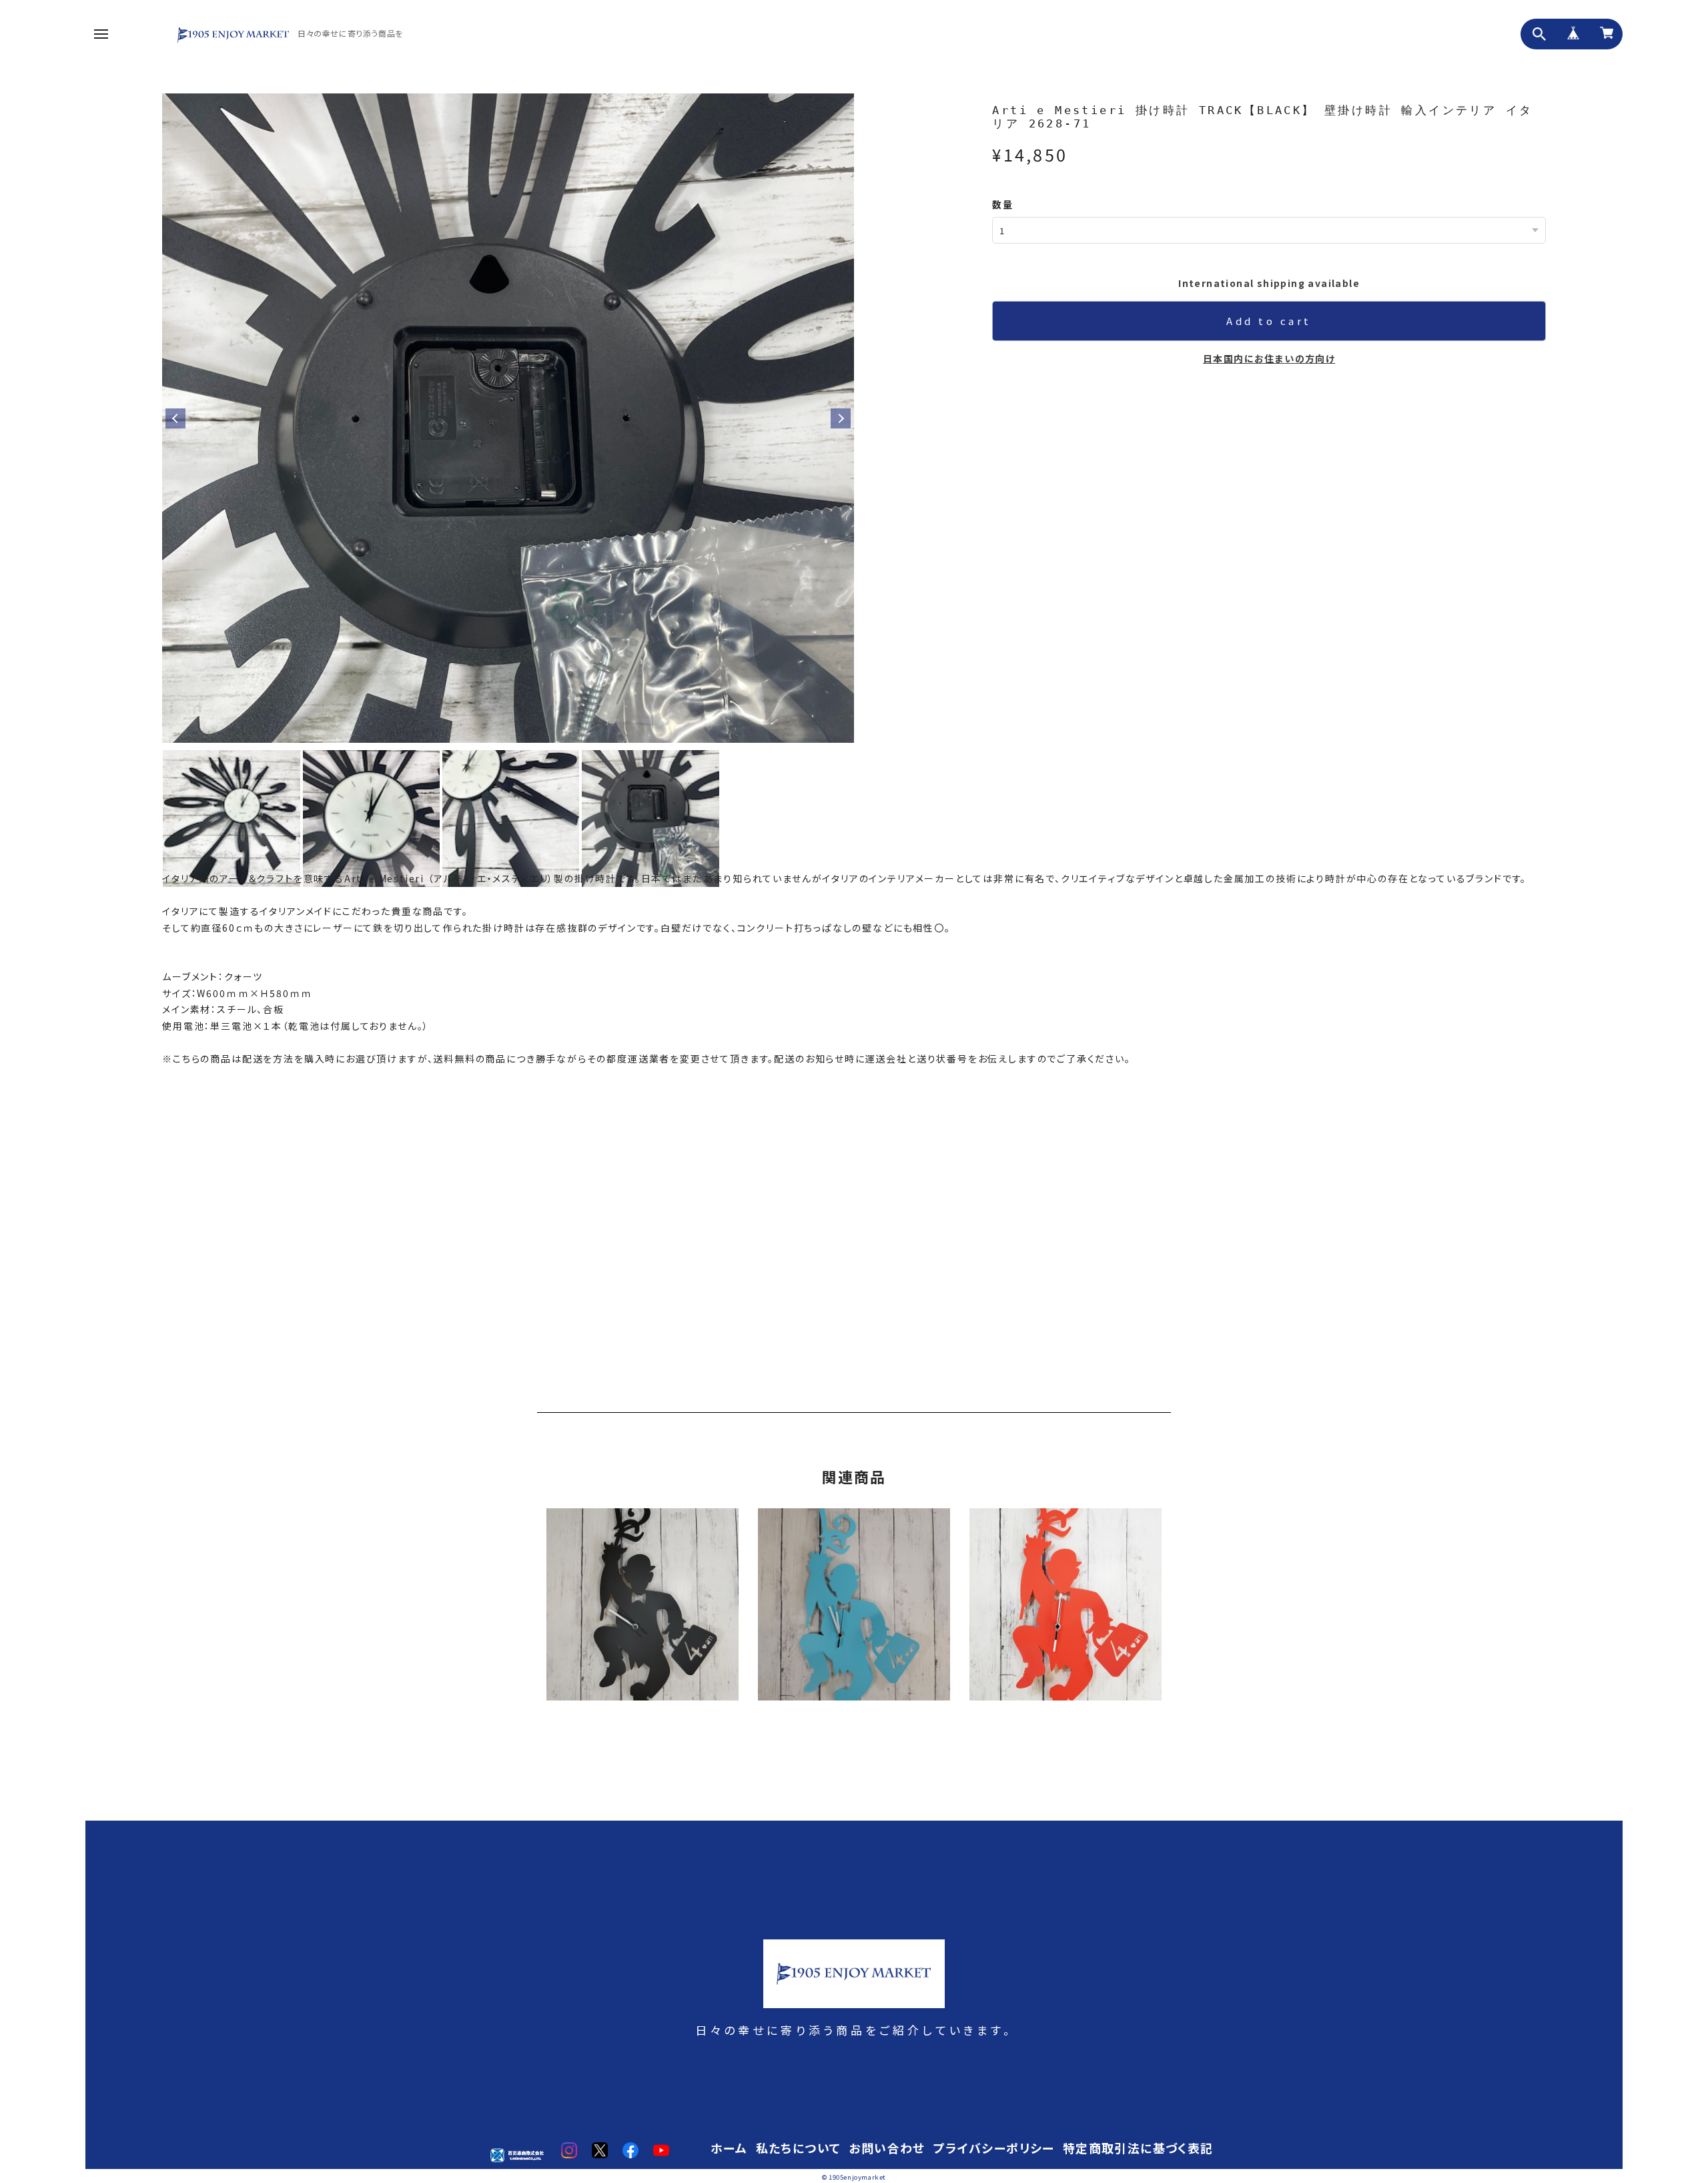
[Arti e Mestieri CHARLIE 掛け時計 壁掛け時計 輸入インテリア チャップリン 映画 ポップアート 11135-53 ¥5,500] (854, 1611)
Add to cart (1269, 321)
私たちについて (799, 2149)
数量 (1002, 204)
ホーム (729, 2149)
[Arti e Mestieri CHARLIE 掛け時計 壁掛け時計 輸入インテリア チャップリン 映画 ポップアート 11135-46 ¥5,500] (643, 1611)
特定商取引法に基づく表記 (1138, 2149)
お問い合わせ (887, 2149)
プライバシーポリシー (994, 2149)
